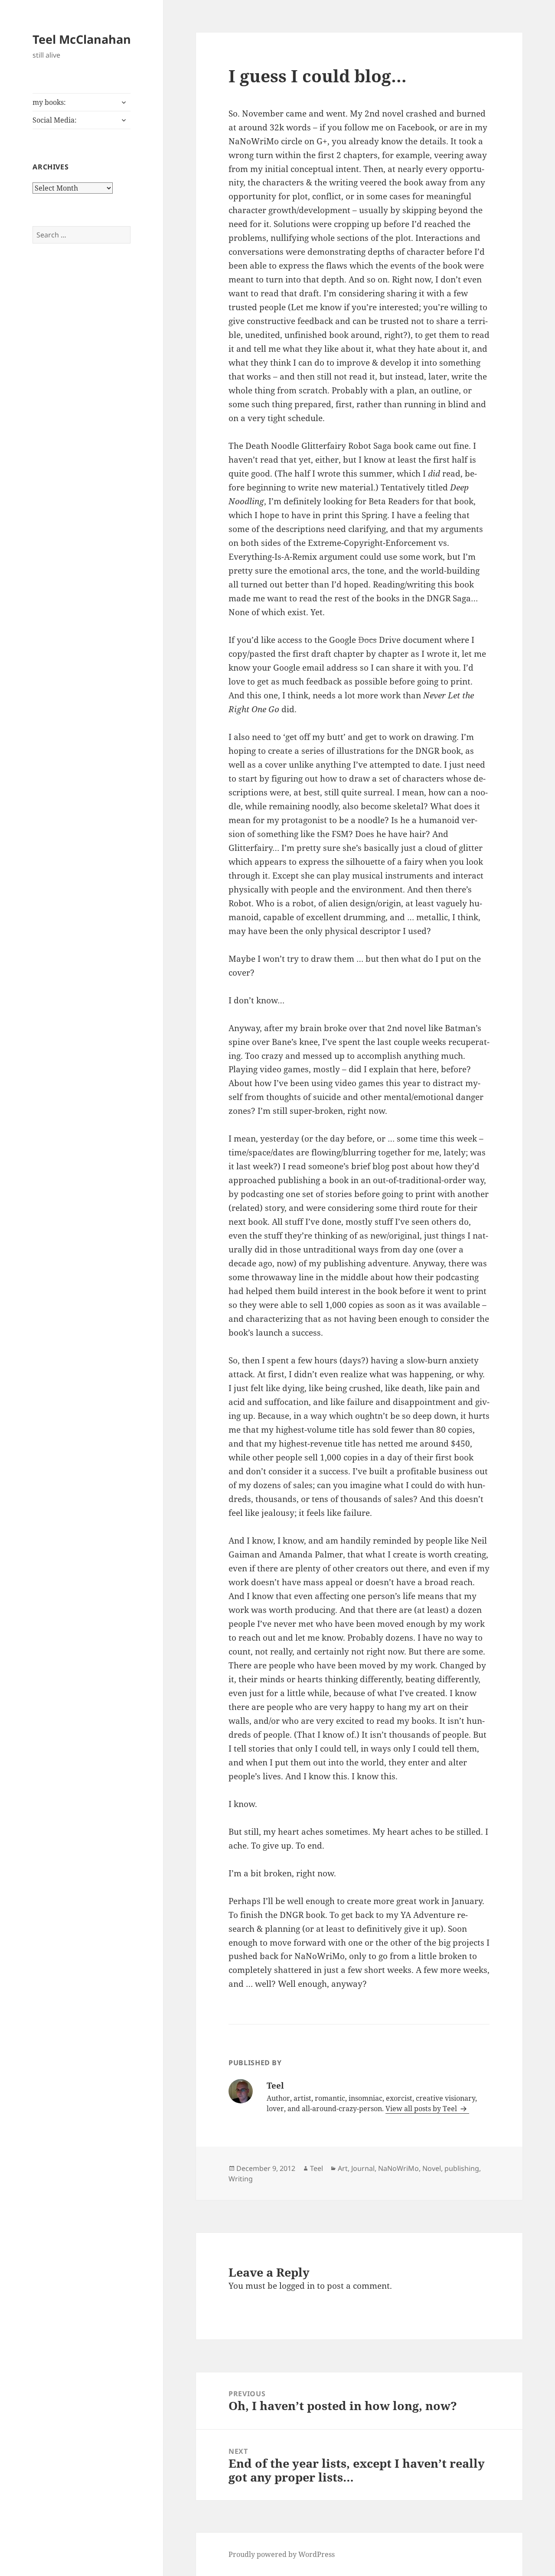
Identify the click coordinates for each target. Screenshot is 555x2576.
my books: (49, 102)
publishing (462, 2168)
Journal (363, 2168)
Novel (432, 2168)
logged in (297, 2286)
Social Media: (55, 120)
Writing (241, 2179)
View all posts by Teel (422, 2109)
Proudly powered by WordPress (282, 2554)
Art (343, 2168)
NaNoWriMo (398, 2168)
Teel (317, 2168)
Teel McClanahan (82, 39)
